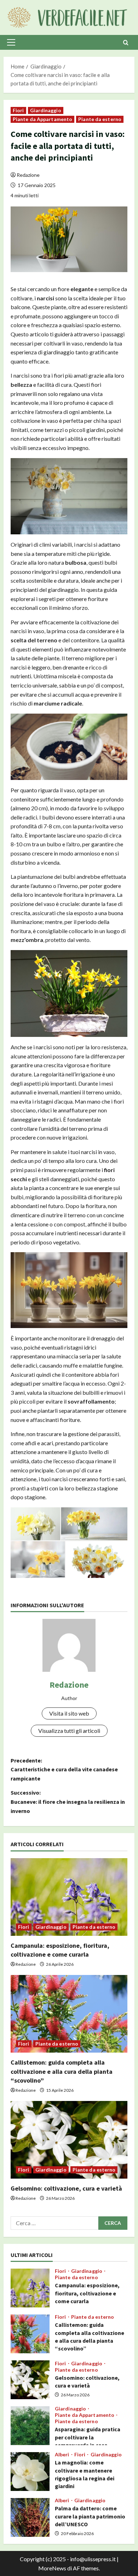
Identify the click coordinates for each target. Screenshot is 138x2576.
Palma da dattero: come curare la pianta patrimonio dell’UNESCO (30, 2517)
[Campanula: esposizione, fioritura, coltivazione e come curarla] (69, 1897)
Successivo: (68, 1802)
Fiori (18, 110)
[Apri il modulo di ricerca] (126, 43)
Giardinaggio (46, 110)
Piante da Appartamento (42, 119)
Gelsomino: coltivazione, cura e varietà (66, 2188)
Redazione (28, 175)
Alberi (63, 2455)
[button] (11, 42)
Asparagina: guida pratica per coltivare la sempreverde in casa (30, 2426)
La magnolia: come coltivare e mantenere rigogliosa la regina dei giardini (30, 2472)
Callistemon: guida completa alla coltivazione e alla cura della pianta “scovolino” (62, 2071)
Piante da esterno (100, 119)
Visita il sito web (69, 1713)
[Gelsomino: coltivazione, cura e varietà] (69, 2140)
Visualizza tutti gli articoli (69, 1731)
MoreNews (52, 2568)
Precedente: (64, 1769)
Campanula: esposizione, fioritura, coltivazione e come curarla (30, 2288)
